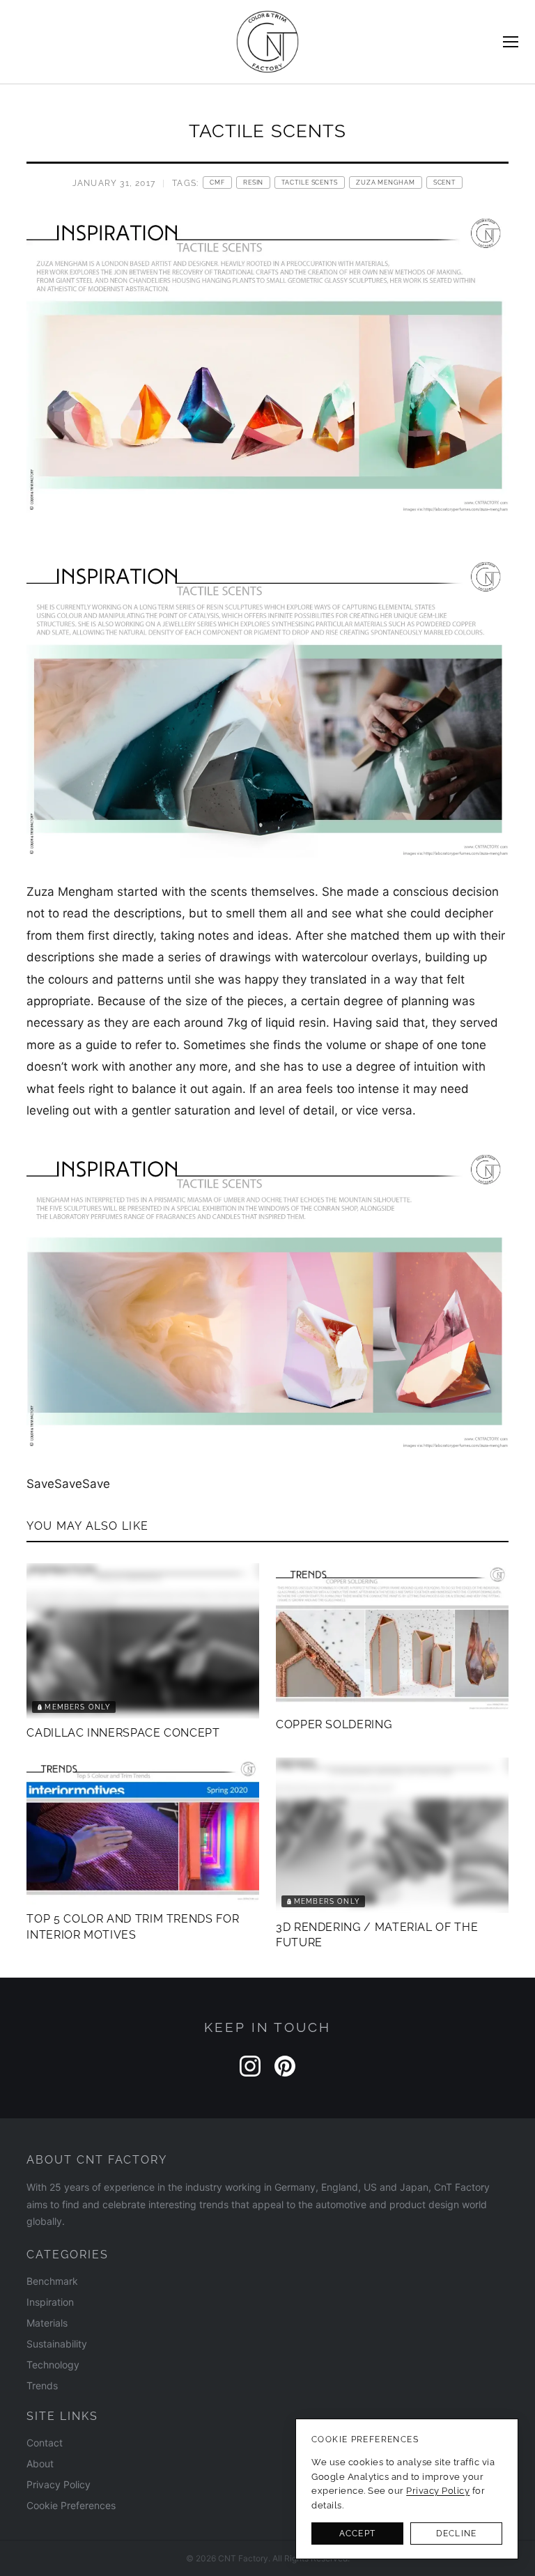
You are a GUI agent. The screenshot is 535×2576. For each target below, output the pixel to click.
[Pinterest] (285, 2066)
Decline (456, 2534)
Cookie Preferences (71, 2505)
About (40, 2464)
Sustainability (57, 2344)
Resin (253, 183)
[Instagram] (250, 2066)
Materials (47, 2323)
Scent (444, 183)
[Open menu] (511, 42)
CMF (217, 183)
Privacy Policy (59, 2484)
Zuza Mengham (386, 183)
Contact (45, 2443)
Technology (53, 2365)
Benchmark (52, 2281)
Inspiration (50, 2302)
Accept (357, 2534)
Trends (42, 2385)
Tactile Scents (310, 183)
